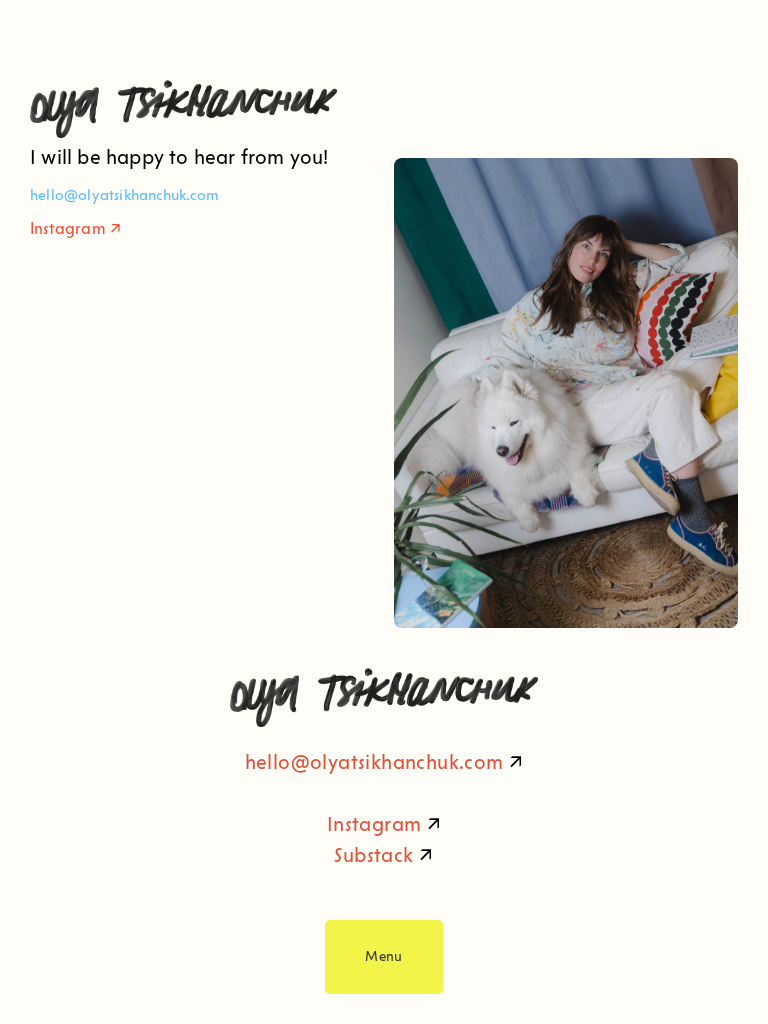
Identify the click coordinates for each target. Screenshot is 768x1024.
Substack (373, 855)
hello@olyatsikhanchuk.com (374, 762)
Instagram (68, 228)
